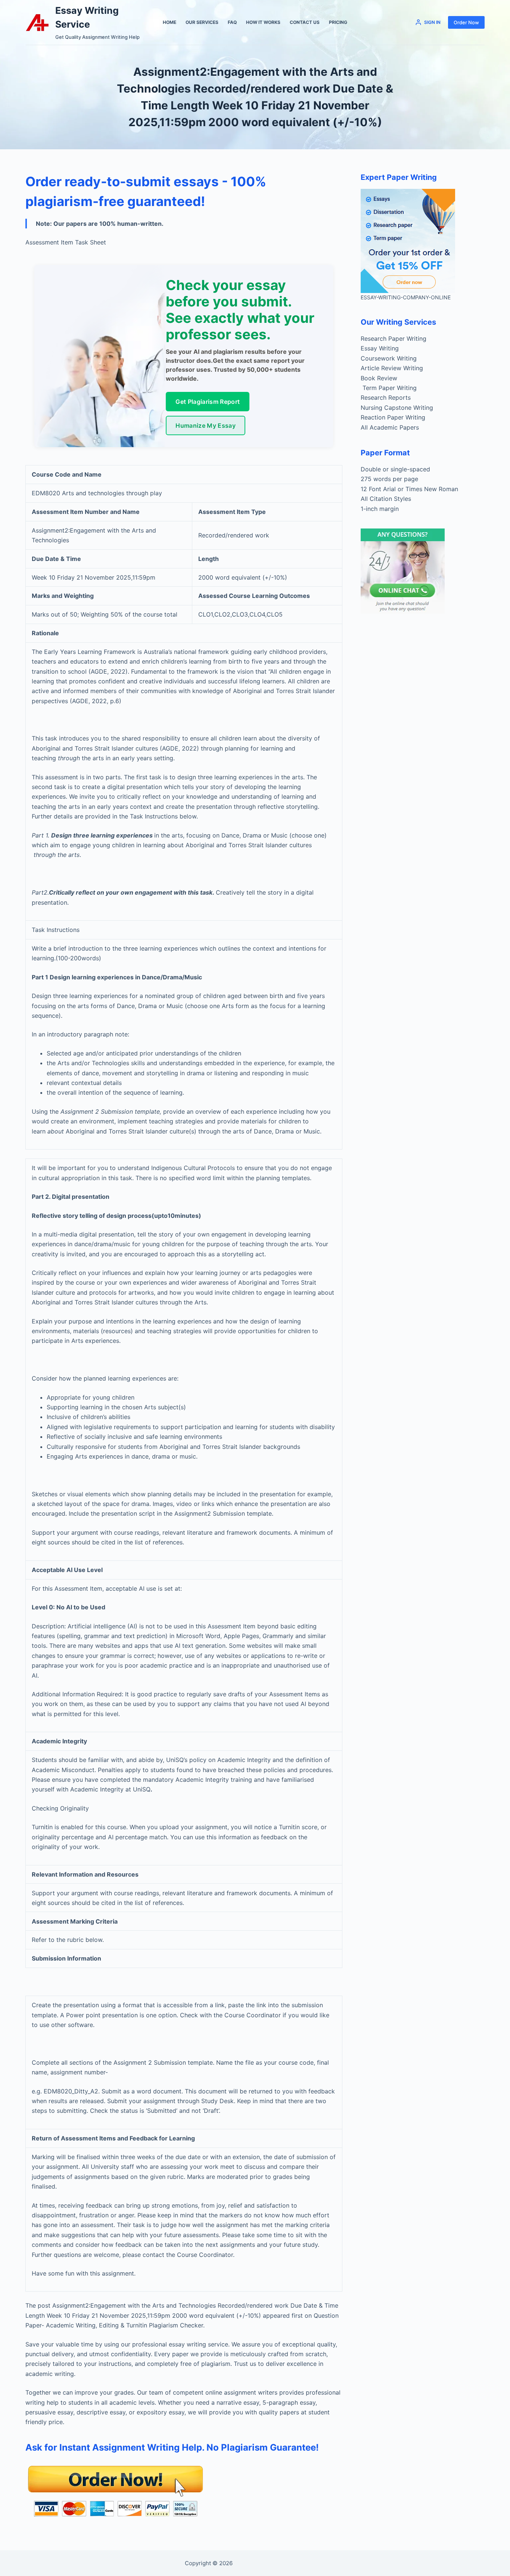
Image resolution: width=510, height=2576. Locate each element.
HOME (170, 22)
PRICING (338, 22)
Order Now (466, 22)
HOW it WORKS (263, 22)
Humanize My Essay (205, 425)
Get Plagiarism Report (208, 402)
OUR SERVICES (202, 22)
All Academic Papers (390, 427)
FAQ (232, 22)
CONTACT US (305, 22)
